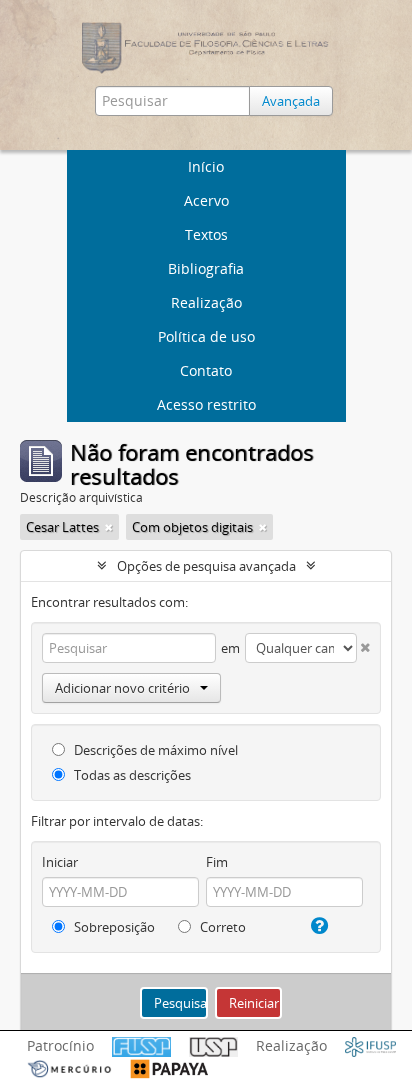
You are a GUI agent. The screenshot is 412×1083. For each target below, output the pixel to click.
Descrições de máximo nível (154, 750)
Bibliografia (206, 268)
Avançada (291, 101)
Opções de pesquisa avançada (206, 566)
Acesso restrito (206, 404)
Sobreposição (113, 927)
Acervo (206, 200)
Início (206, 166)
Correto (221, 927)
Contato (206, 370)
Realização (206, 302)
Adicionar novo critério (122, 688)
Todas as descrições (131, 775)
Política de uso (206, 336)
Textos (206, 234)
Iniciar (60, 862)
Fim (217, 862)
